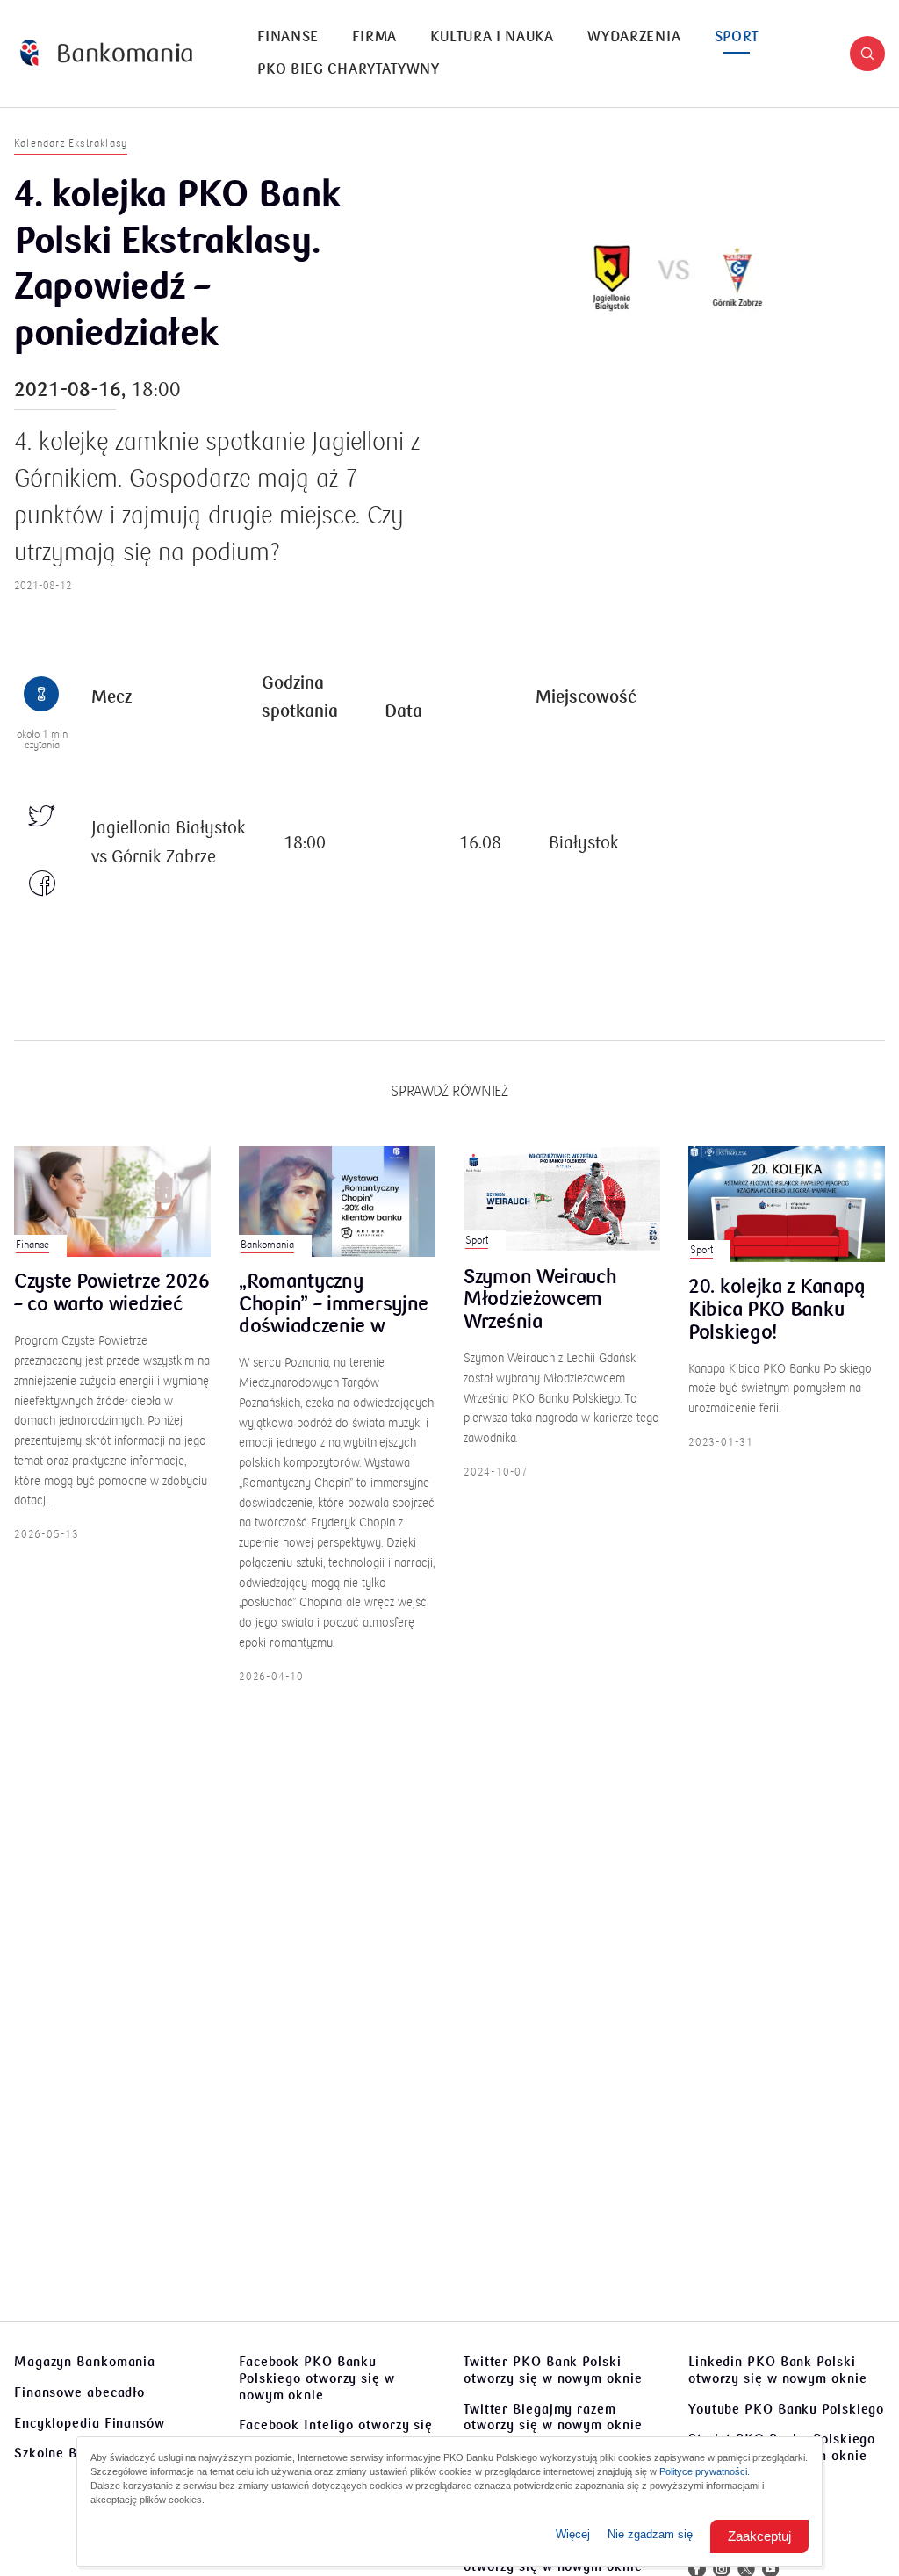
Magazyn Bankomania (85, 2362)
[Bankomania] (106, 53)
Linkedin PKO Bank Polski (778, 2370)
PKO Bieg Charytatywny (349, 69)
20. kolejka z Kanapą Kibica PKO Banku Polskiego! (777, 1310)
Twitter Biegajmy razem (553, 2417)
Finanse (288, 37)
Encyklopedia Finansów (90, 2423)
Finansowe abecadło (79, 2392)
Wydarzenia (634, 37)
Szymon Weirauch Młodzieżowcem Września (540, 1300)
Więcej (573, 2534)
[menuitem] (288, 37)
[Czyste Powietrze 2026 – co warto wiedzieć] (112, 1201)
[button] (867, 54)
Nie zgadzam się (650, 2534)
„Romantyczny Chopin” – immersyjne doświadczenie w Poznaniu (334, 1305)
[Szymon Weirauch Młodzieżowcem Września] (562, 1199)
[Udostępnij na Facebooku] (42, 884)
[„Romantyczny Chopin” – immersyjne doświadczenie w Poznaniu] (337, 1201)
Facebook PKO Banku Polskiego (317, 2378)
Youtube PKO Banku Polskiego (786, 2409)
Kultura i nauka (492, 37)
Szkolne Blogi (58, 2453)
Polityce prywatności (703, 2471)
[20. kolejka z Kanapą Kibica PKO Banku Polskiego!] (787, 1204)
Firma (374, 37)
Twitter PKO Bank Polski (553, 2370)
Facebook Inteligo (336, 2433)
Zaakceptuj (759, 2536)
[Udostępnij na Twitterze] (42, 818)
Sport (737, 37)
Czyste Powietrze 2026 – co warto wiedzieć (112, 1294)
